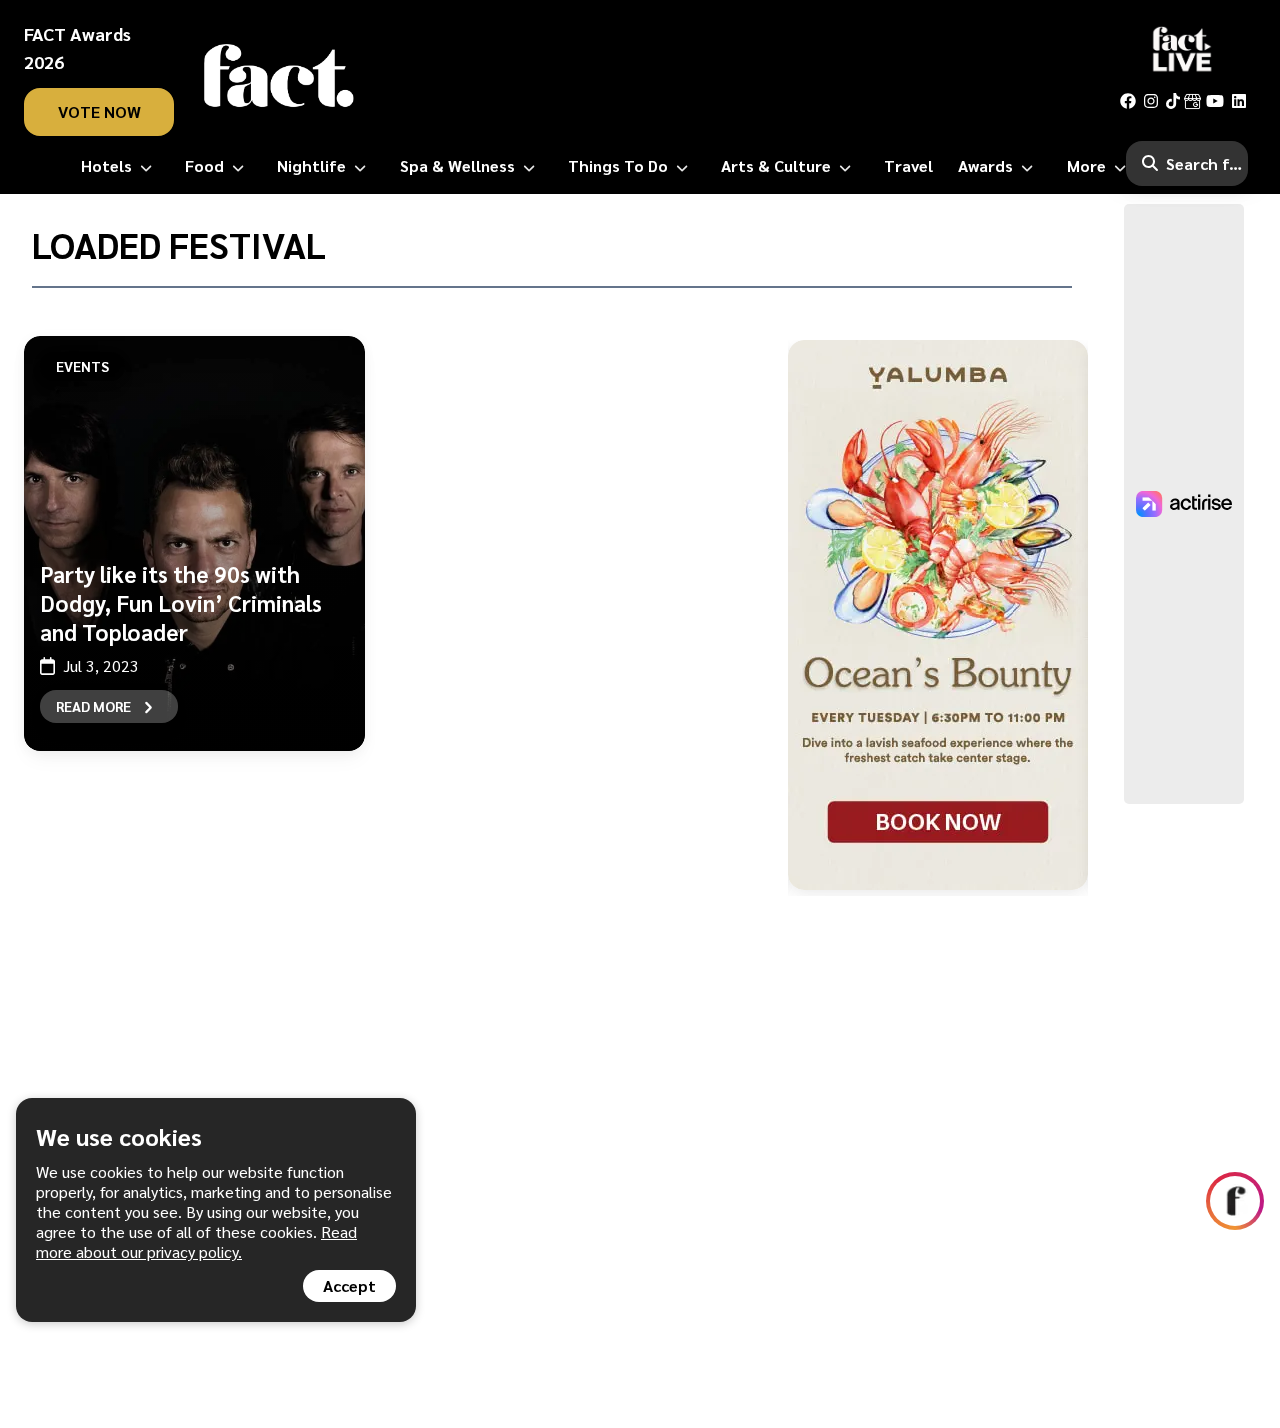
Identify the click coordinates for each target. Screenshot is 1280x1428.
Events (82, 366)
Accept (349, 1285)
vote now (99, 111)
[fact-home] (279, 76)
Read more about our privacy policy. (196, 1241)
